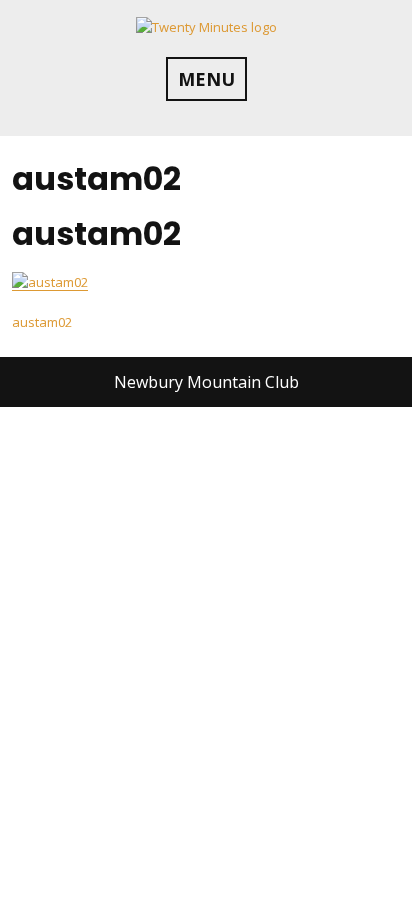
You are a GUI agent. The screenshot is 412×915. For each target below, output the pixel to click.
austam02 (42, 322)
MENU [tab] (206, 79)
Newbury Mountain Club (206, 382)
